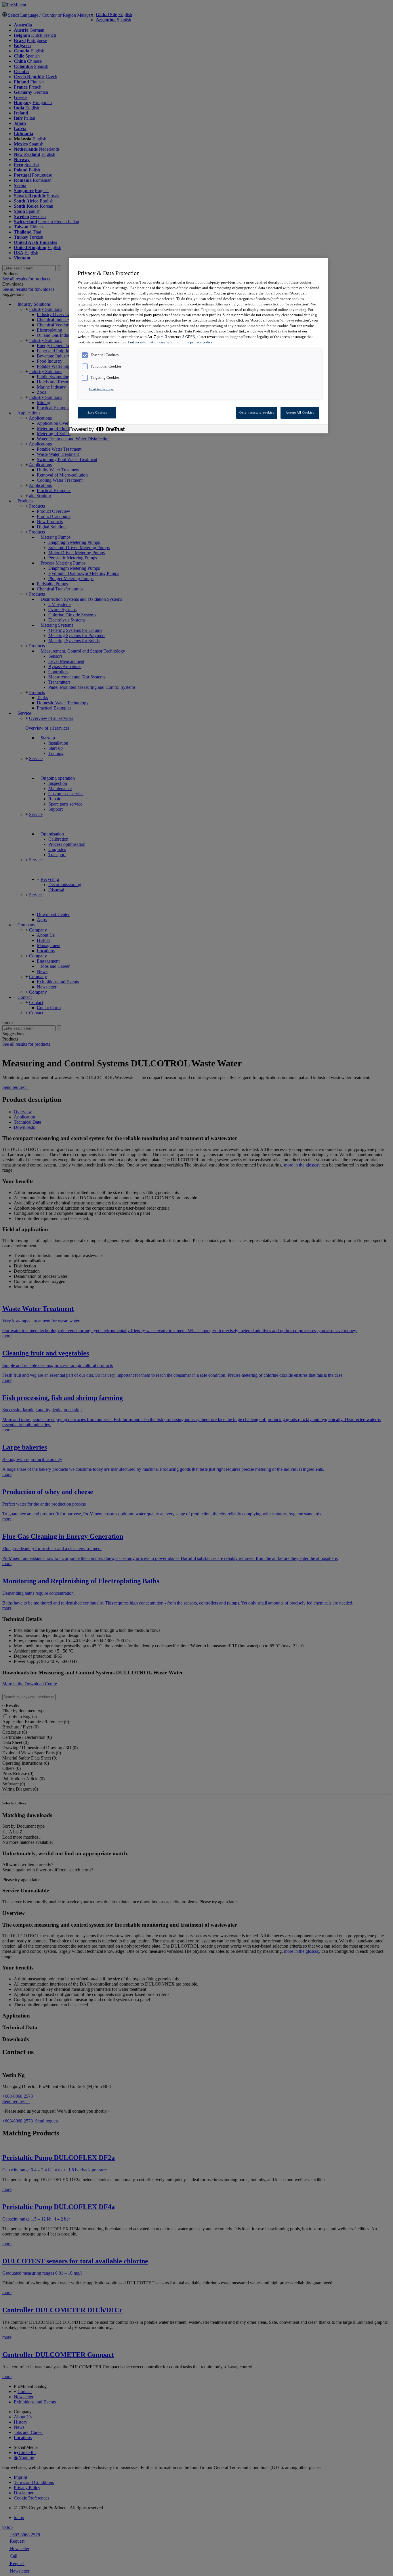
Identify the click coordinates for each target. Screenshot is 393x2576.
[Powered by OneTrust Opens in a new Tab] (100, 430)
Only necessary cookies (257, 412)
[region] (199, 346)
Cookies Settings (101, 389)
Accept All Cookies (300, 412)
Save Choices (97, 412)
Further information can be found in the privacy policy (170, 342)
